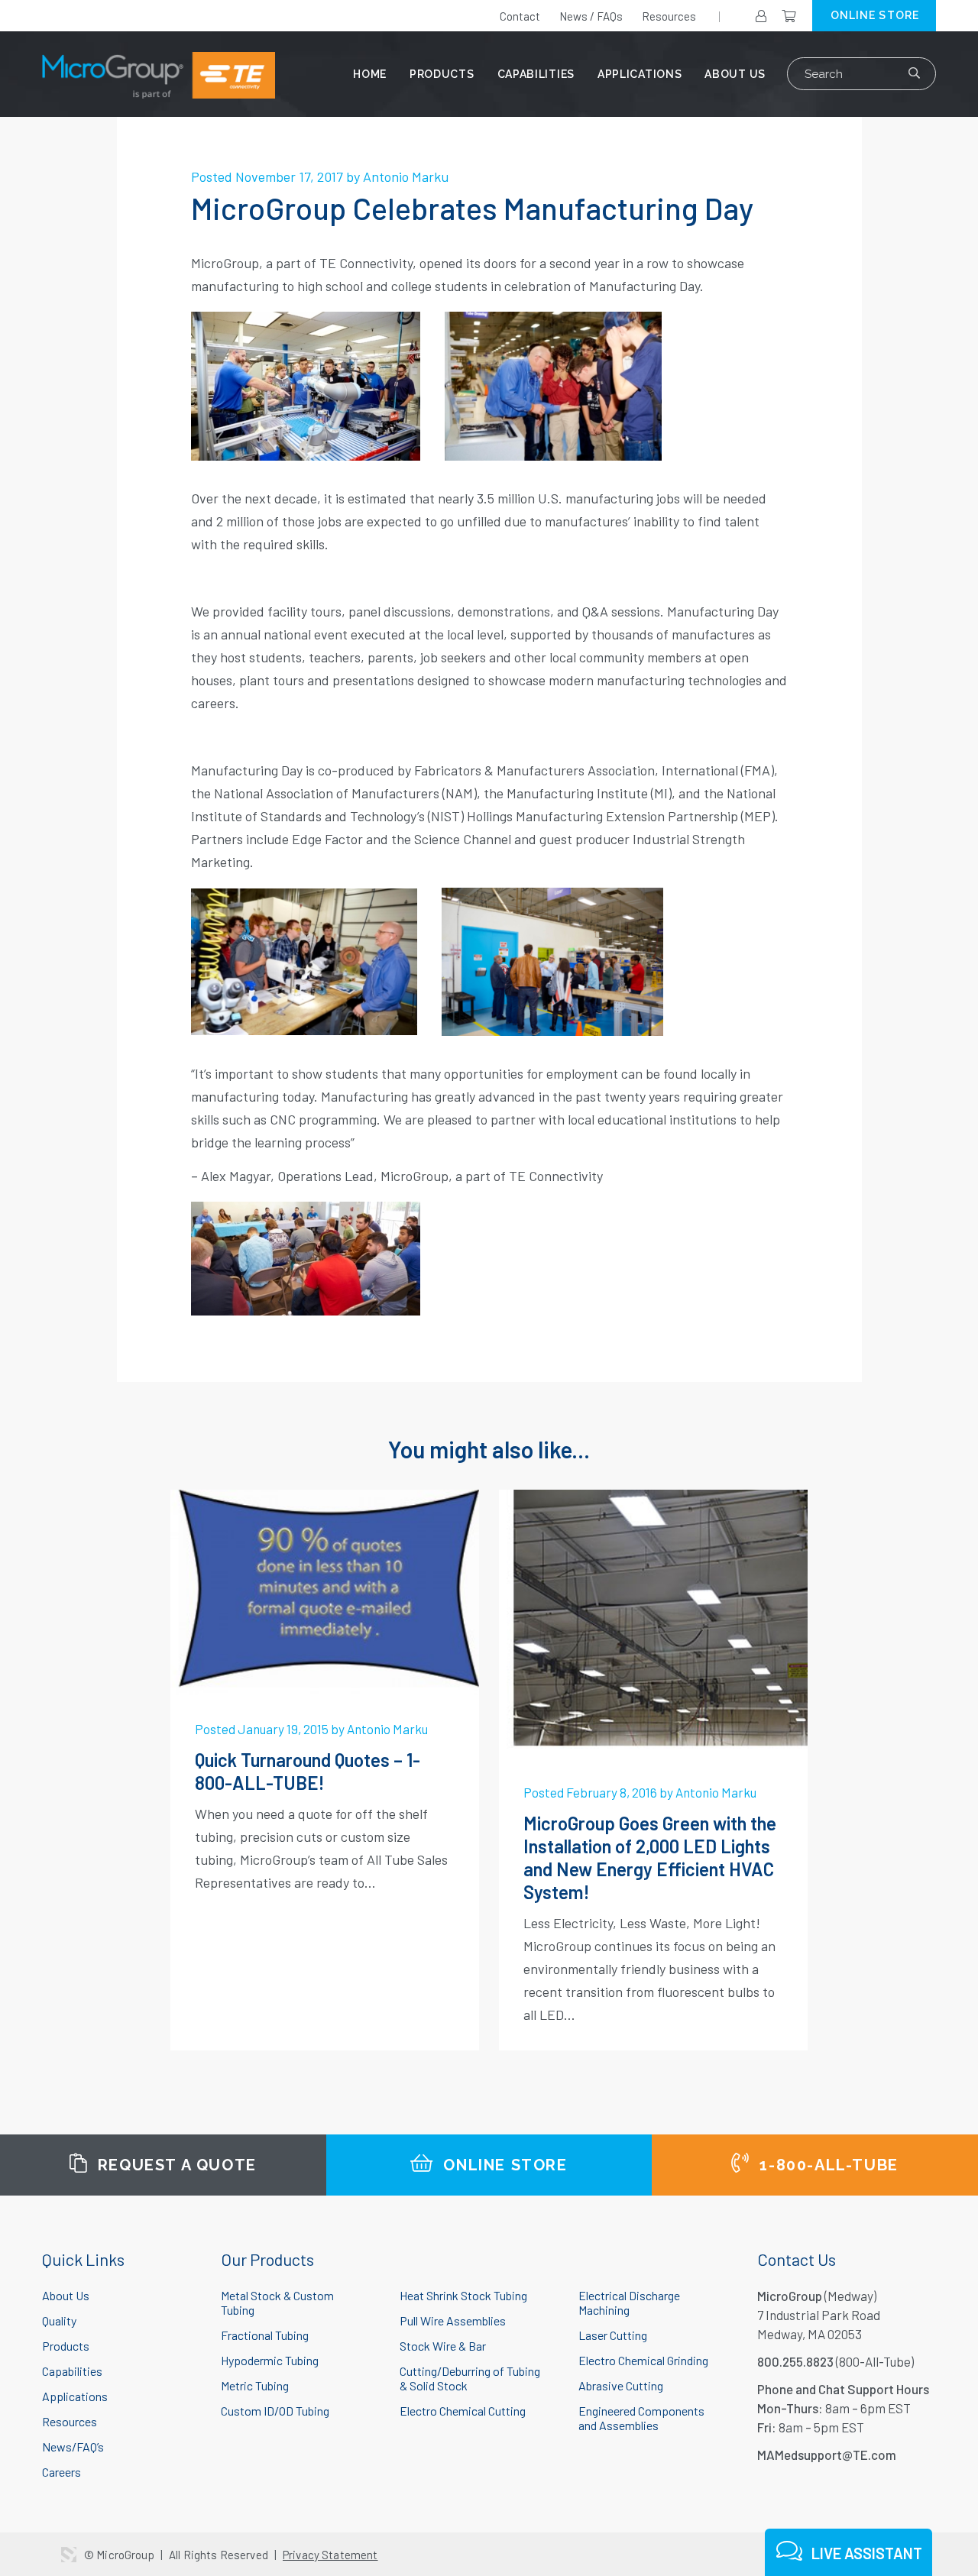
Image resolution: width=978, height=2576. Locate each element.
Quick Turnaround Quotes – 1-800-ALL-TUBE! (308, 1771)
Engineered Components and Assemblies (641, 2418)
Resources (669, 16)
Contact (520, 16)
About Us (735, 74)
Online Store (503, 2165)
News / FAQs (591, 16)
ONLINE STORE (875, 15)
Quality (59, 2320)
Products (442, 74)
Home (370, 74)
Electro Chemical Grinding (643, 2360)
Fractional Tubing (265, 2335)
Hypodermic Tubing (270, 2360)
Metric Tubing (255, 2385)
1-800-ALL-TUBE (827, 2165)
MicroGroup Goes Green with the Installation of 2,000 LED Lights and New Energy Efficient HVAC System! (650, 1858)
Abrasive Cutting (621, 2385)
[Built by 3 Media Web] (69, 2555)
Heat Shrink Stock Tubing (463, 2295)
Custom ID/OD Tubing (275, 2411)
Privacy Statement (330, 2555)
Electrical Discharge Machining (629, 2303)
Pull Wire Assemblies (453, 2320)
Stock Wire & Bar (443, 2346)
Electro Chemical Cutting (463, 2411)
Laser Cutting (613, 2335)
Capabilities (536, 74)
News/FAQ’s (73, 2447)
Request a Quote (175, 2165)
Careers (62, 2472)
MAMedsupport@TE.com (827, 2455)
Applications (640, 74)
